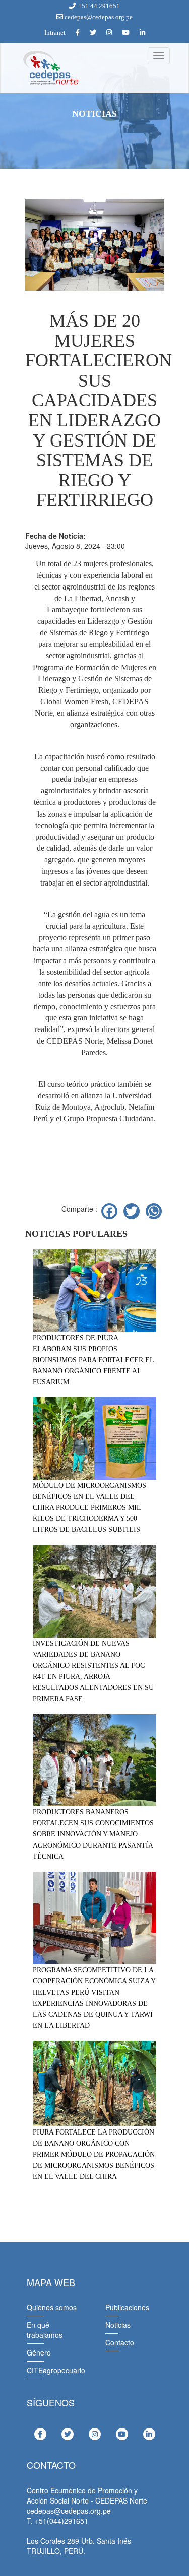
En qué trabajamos (45, 2330)
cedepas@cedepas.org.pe (98, 17)
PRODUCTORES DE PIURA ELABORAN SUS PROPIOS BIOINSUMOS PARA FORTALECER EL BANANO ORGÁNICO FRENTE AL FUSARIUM (93, 1360)
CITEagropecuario (56, 2370)
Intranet (55, 32)
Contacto (120, 2342)
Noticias (118, 2325)
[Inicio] (50, 68)
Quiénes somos (52, 2307)
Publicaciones (127, 2307)
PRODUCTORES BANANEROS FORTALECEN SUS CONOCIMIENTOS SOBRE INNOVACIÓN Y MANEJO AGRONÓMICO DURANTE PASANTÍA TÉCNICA (93, 1834)
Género (39, 2352)
